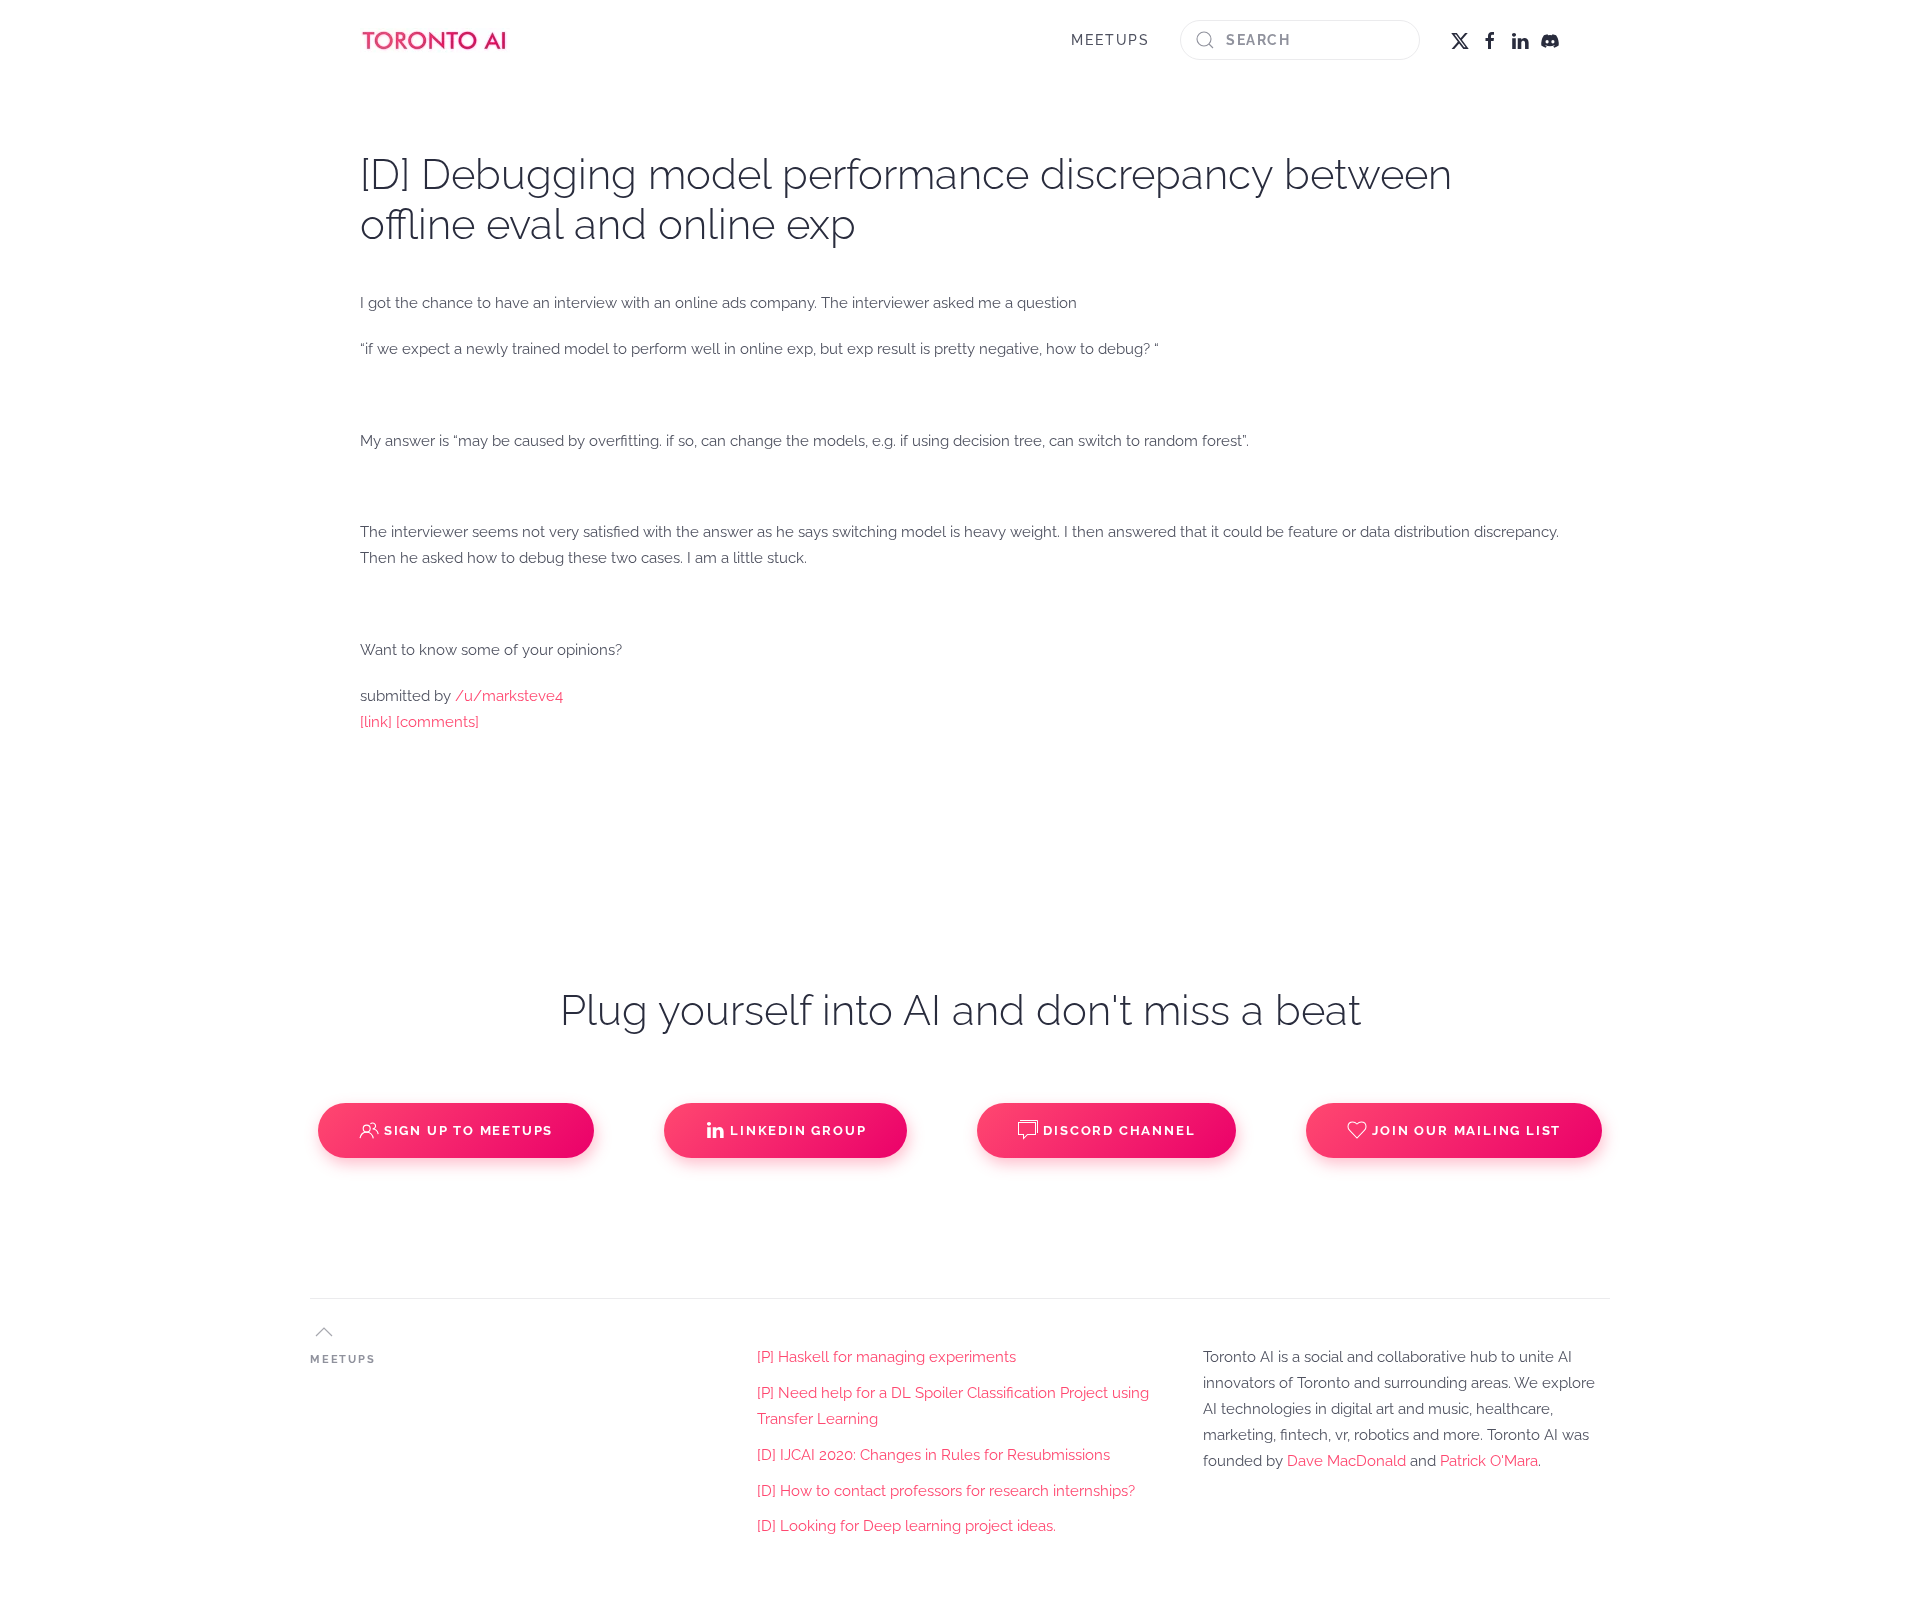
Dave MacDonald (1346, 1461)
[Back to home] (435, 40)
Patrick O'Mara (1489, 1461)
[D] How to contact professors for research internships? (946, 1491)
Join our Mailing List (1466, 1130)
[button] (324, 1332)
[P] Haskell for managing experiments (886, 1357)
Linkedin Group (798, 1130)
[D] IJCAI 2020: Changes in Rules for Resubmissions (933, 1455)
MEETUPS (1110, 40)
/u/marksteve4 (509, 696)
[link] (376, 722)
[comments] (437, 722)
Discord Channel (1119, 1130)
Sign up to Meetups (468, 1130)
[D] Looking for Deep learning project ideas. (906, 1526)
